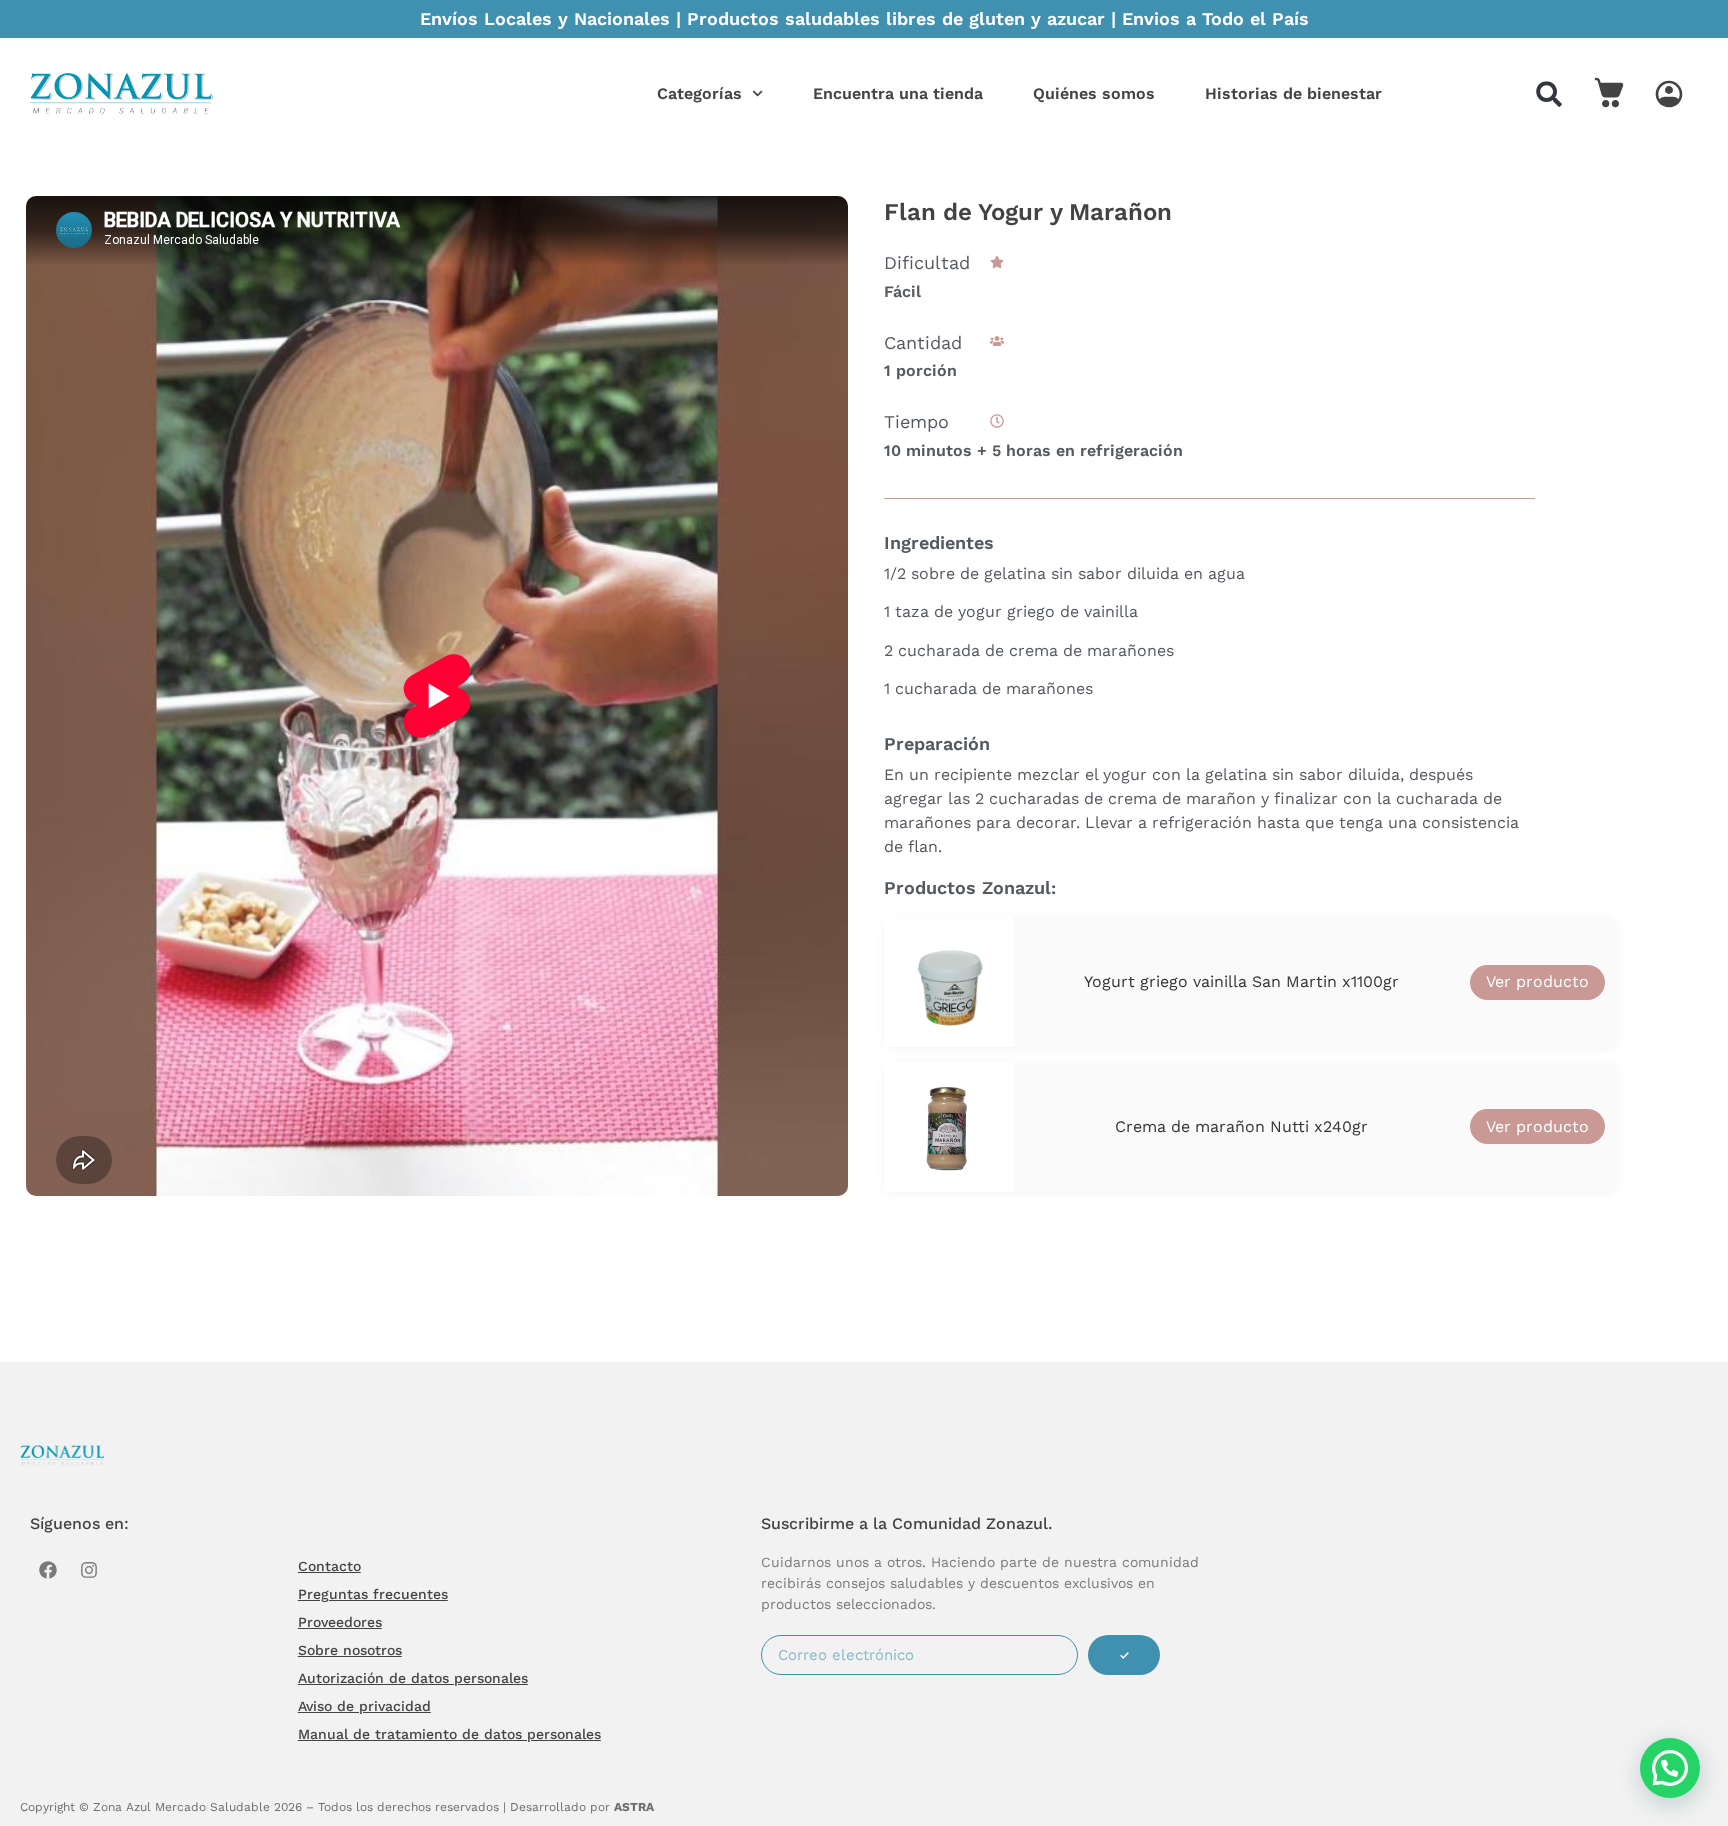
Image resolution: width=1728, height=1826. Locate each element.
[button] (1549, 94)
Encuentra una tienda (898, 93)
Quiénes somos (1094, 93)
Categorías (699, 93)
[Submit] (1124, 1655)
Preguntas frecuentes (373, 1594)
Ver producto (1537, 981)
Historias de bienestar (1293, 93)
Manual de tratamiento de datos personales (449, 1734)
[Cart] (1609, 92)
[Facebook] (48, 1570)
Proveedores (340, 1622)
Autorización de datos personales (413, 1678)
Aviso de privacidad (364, 1706)
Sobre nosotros (350, 1650)
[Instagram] (89, 1570)
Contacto (329, 1566)
